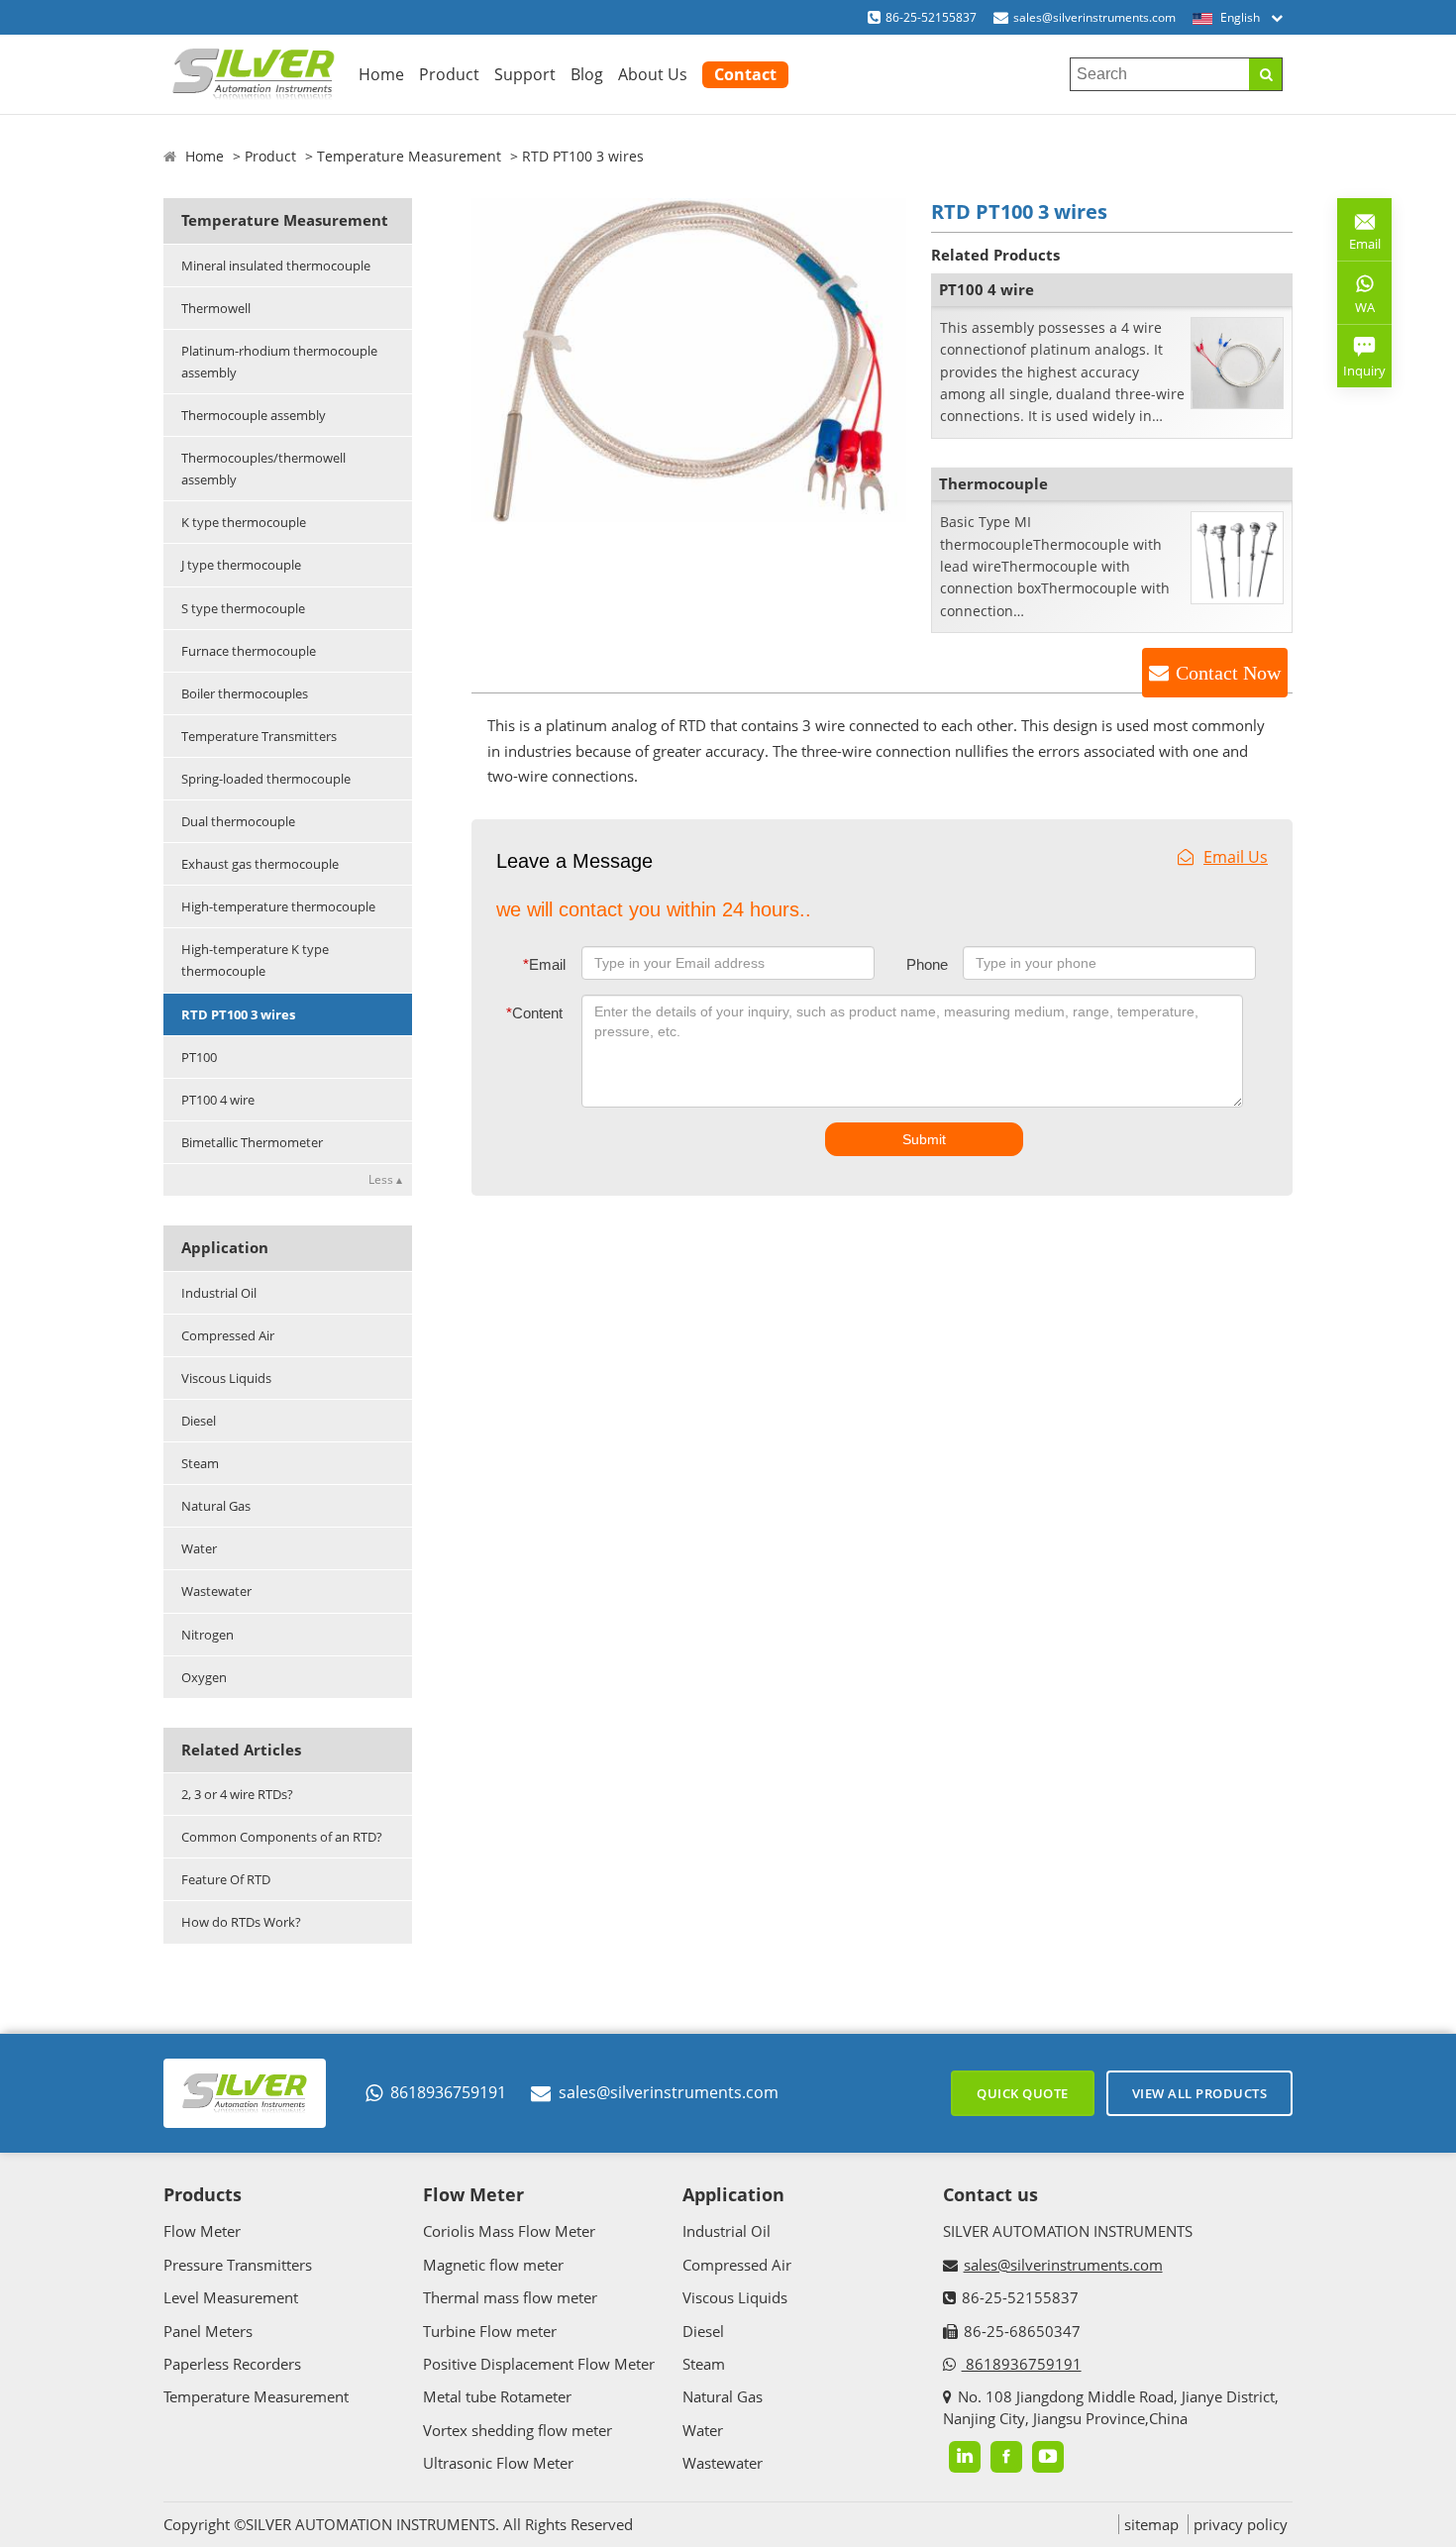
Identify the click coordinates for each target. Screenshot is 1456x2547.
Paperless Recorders (232, 2364)
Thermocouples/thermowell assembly (263, 469)
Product (449, 74)
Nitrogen (208, 1635)
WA (1356, 311)
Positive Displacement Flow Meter (539, 2364)
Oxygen (204, 1677)
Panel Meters (208, 2331)
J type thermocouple (241, 565)
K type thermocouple (244, 522)
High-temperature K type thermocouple (255, 960)
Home (381, 74)
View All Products (1200, 2093)
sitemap (1151, 2524)
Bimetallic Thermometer (252, 1142)
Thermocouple (993, 483)
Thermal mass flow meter (510, 2297)
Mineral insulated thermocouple (276, 265)
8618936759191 (448, 2092)
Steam (200, 1463)
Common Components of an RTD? (282, 1837)
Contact (745, 74)
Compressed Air (228, 1335)
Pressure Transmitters (238, 2265)
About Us (653, 74)
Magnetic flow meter (493, 2265)
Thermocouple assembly (254, 415)
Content (534, 1013)
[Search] (1265, 74)
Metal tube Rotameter (497, 2396)
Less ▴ (385, 1179)
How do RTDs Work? (241, 1922)
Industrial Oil (219, 1293)
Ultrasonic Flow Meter (498, 2463)
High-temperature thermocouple (278, 906)
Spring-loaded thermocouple (266, 779)
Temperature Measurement (409, 156)
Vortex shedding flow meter (518, 2430)
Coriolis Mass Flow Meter (509, 2231)
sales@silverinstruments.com (1094, 17)
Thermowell (216, 308)
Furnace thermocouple (249, 651)
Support (525, 74)
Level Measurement (231, 2297)
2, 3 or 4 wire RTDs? (237, 1794)
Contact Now (1228, 673)
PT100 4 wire (218, 1100)
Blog (587, 74)
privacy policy (1241, 2524)
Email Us (1236, 857)
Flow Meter (202, 2231)
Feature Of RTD (226, 1879)
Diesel (199, 1421)
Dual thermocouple (238, 821)
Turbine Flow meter (490, 2331)
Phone (927, 964)
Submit (924, 1139)
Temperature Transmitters (259, 736)
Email (544, 964)
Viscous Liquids (226, 1378)
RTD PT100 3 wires (238, 1014)
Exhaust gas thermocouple (260, 864)
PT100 (199, 1057)
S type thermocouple (243, 608)
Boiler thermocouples (245, 693)
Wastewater (216, 1591)
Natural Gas (216, 1506)
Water (199, 1548)
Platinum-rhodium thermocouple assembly (279, 362)
